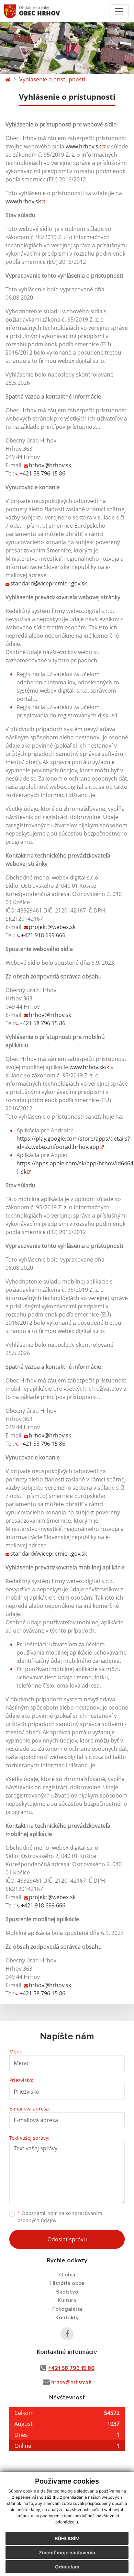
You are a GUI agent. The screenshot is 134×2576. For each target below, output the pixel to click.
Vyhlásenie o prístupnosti (52, 79)
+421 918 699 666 (43, 935)
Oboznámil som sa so (60, 2217)
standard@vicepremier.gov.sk (49, 583)
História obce (67, 2283)
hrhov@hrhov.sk (50, 465)
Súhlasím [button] (67, 2538)
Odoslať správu (67, 2239)
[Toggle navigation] (119, 11)
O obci (67, 2275)
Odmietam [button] (67, 2567)
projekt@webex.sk (52, 927)
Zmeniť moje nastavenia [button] (67, 2552)
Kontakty (67, 2318)
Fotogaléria (67, 2309)
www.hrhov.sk (83, 146)
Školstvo (67, 2292)
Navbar (17, 11)
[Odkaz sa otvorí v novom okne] (67, 2334)
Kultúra (67, 2300)
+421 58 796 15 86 (42, 473)
